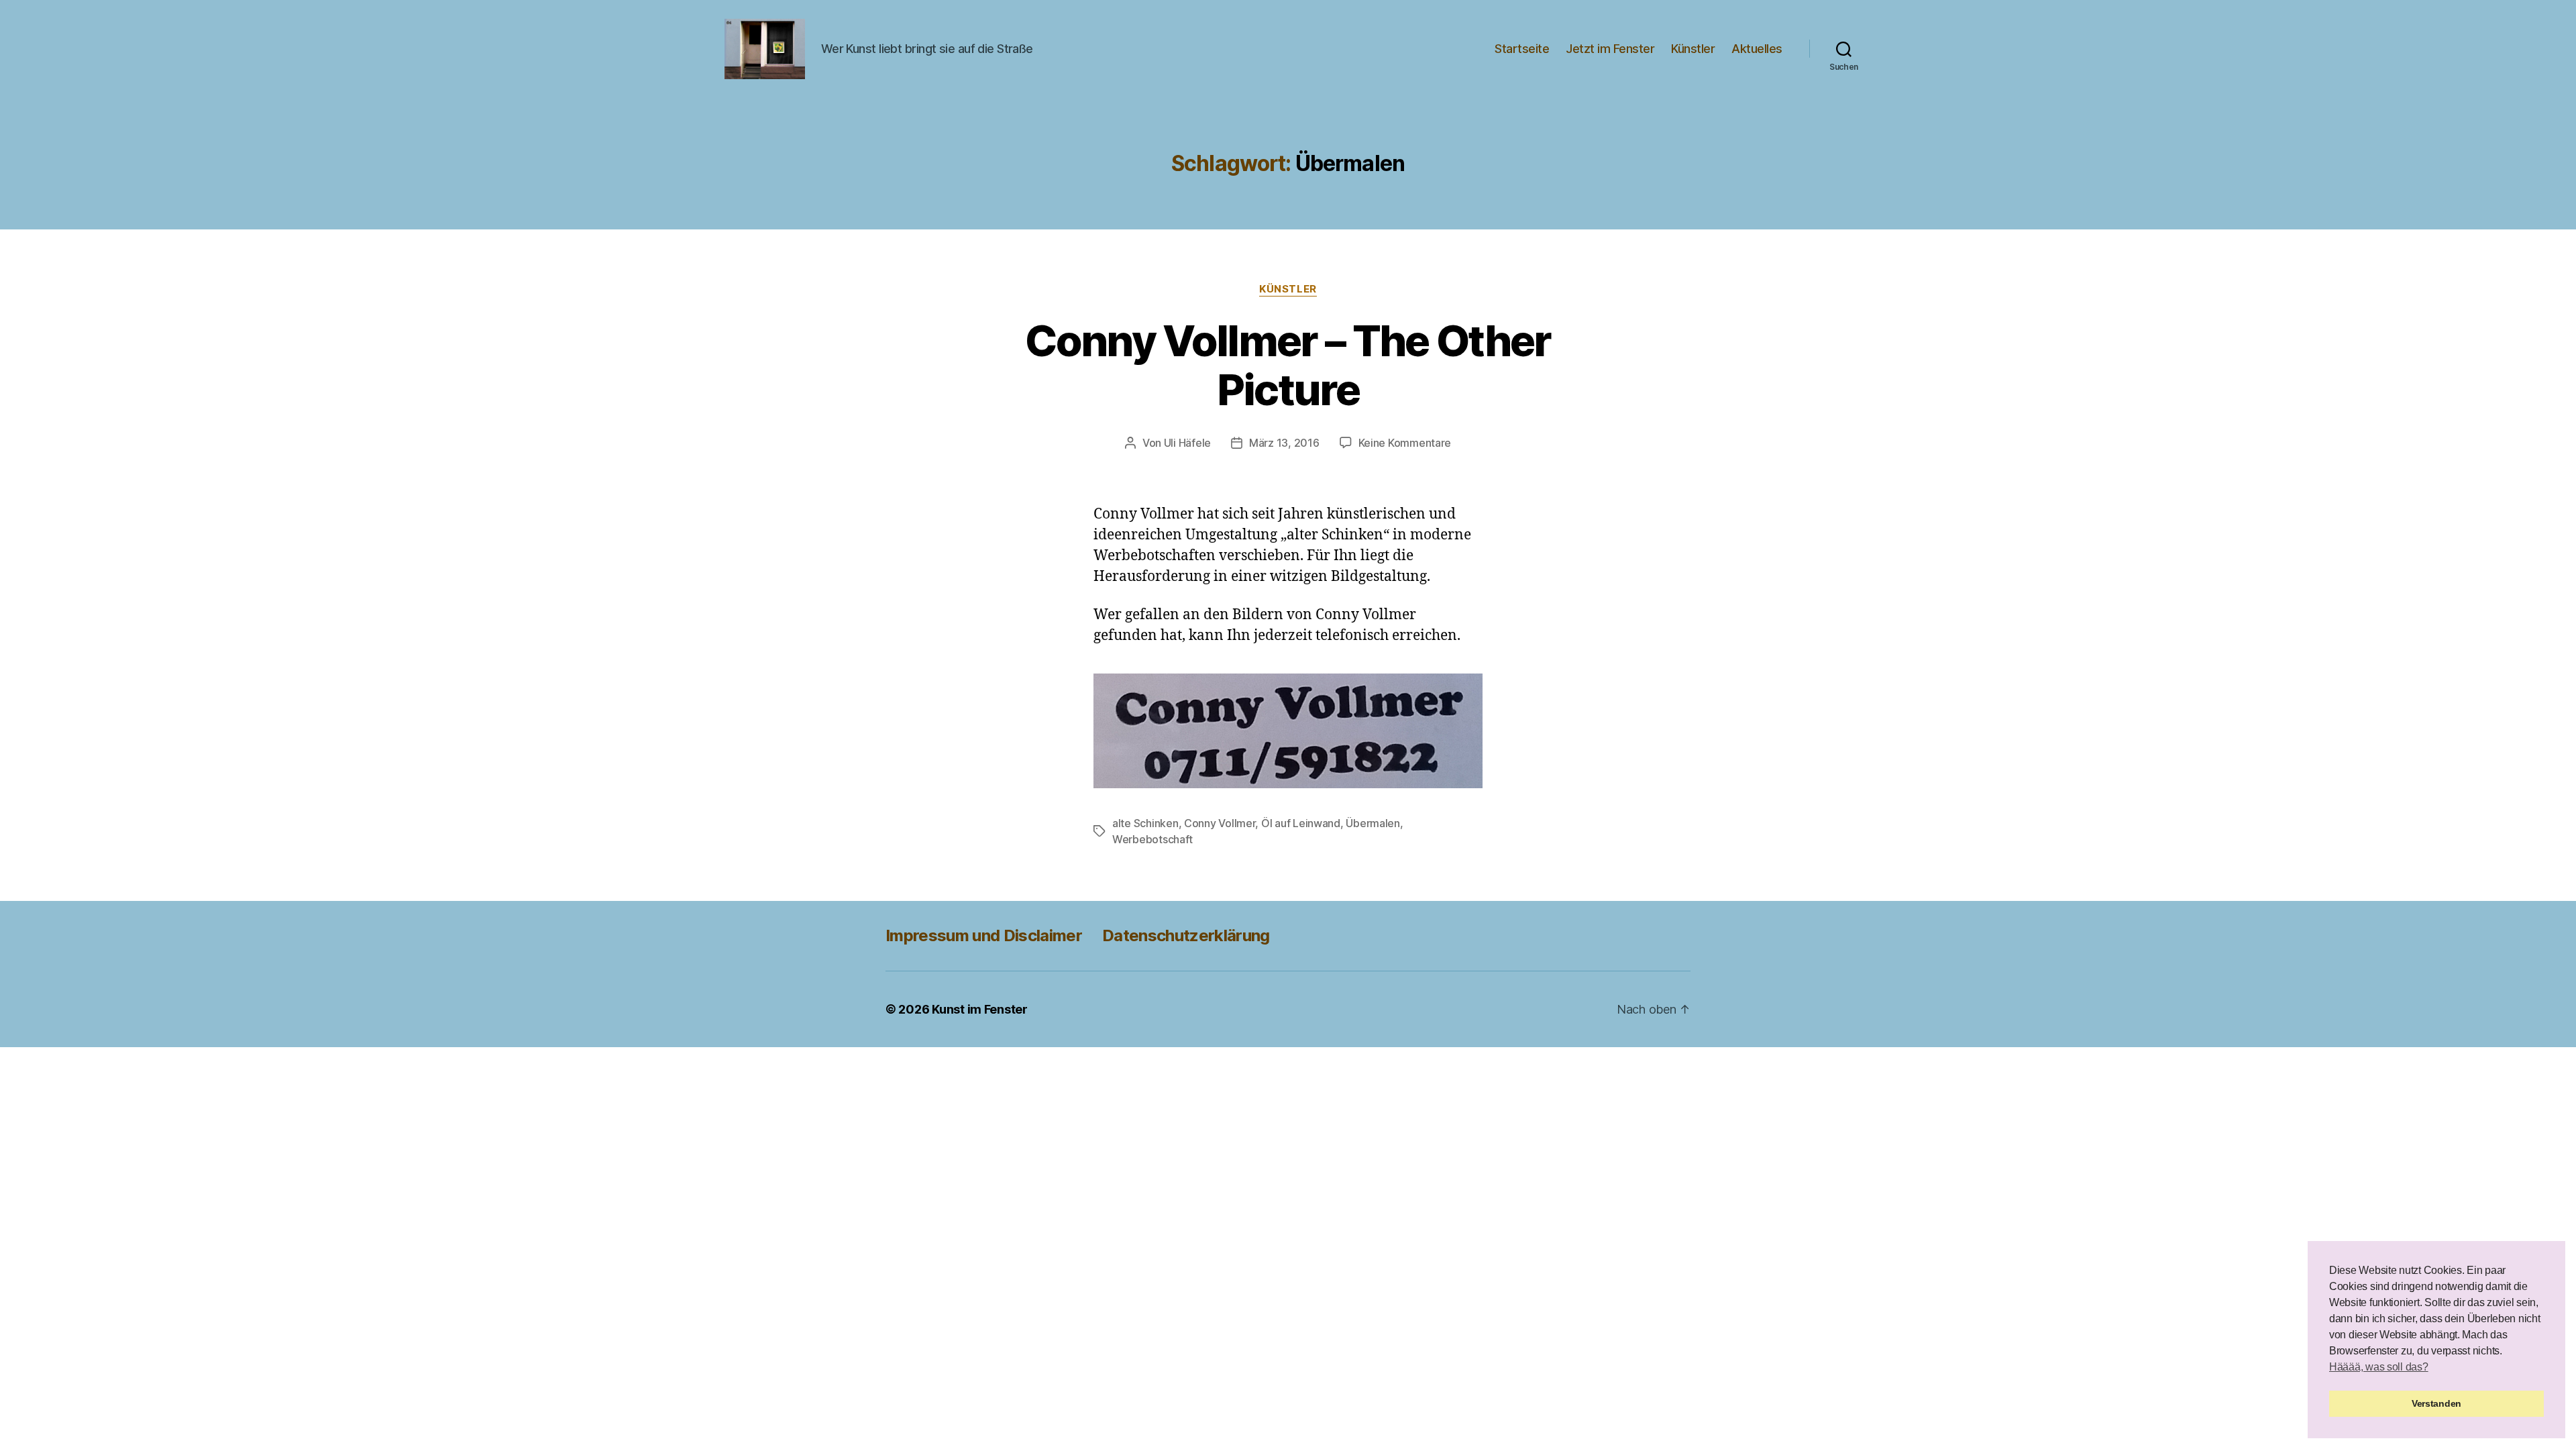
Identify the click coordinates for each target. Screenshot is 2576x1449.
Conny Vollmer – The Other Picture (1288, 365)
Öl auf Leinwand (1301, 823)
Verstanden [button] (2436, 1403)
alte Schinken (1145, 823)
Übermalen (1373, 823)
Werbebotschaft (1152, 839)
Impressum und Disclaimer (984, 935)
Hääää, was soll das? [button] (2379, 1367)
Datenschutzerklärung (1186, 935)
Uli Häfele (1187, 443)
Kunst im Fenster (980, 1009)
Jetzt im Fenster (1610, 49)
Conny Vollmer (1220, 823)
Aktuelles (1757, 49)
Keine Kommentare (1405, 443)
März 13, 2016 (1284, 443)
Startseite (1522, 49)
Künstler (1693, 49)
